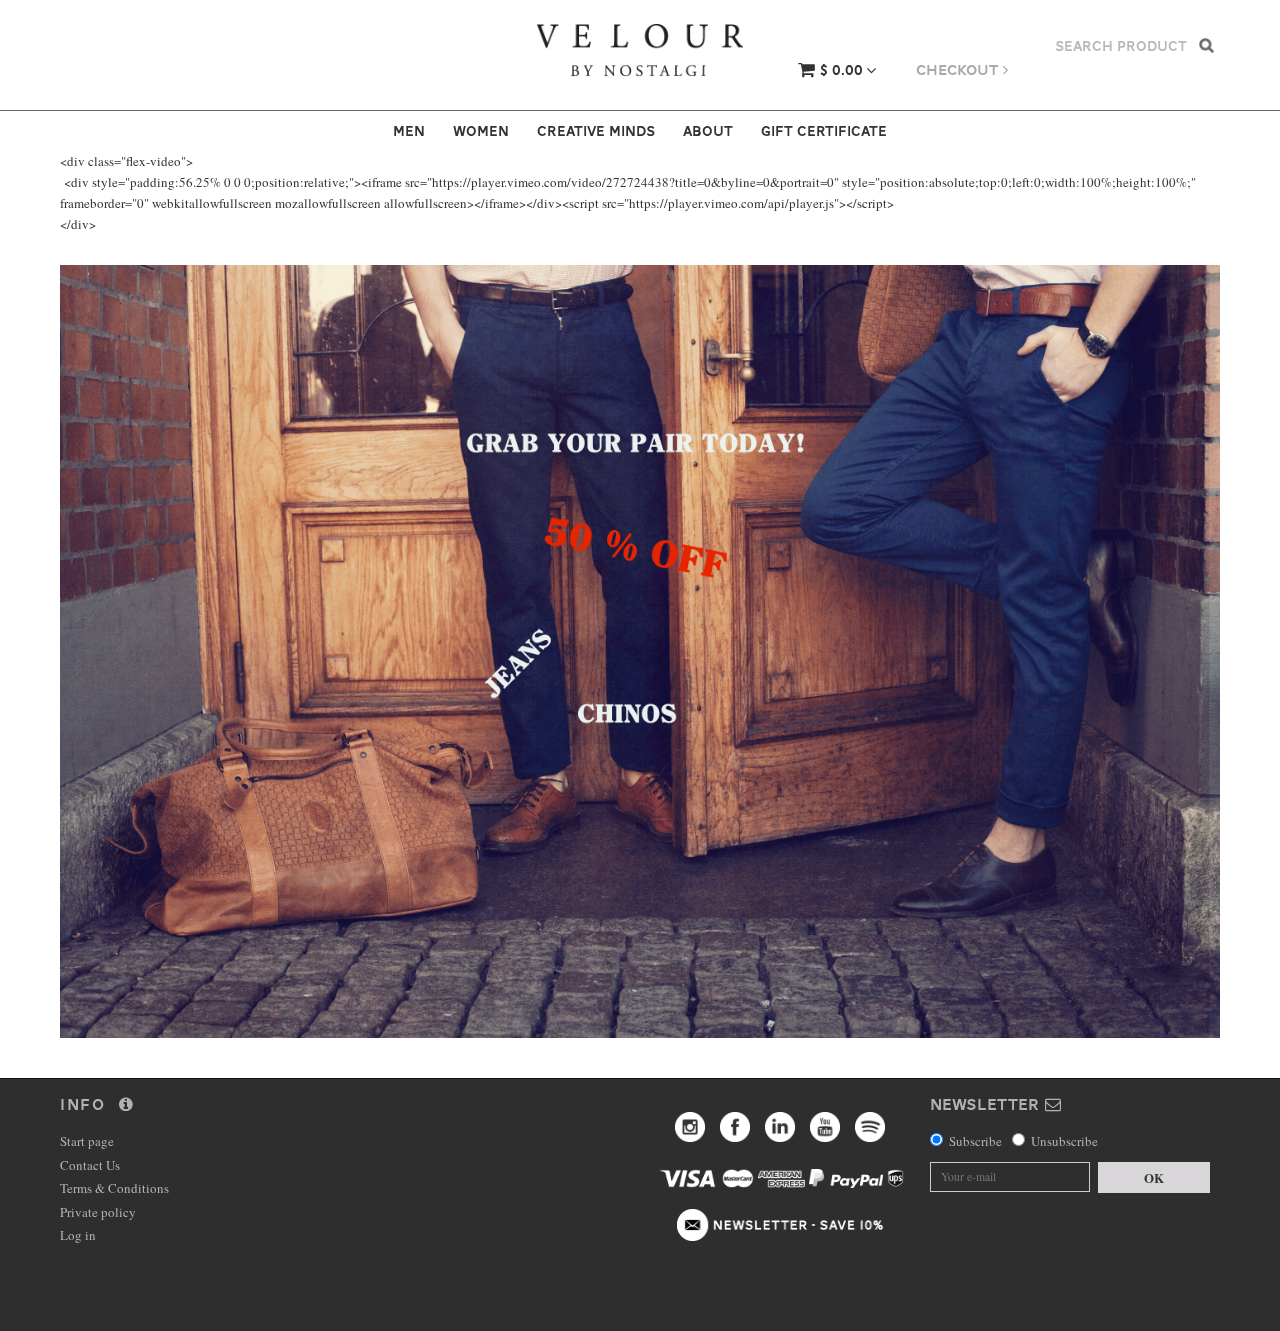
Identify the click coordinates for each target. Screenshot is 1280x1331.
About (708, 131)
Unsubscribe (1064, 1141)
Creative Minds (596, 131)
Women (481, 131)
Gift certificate (824, 131)
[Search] (1206, 44)
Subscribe (975, 1141)
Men (409, 131)
